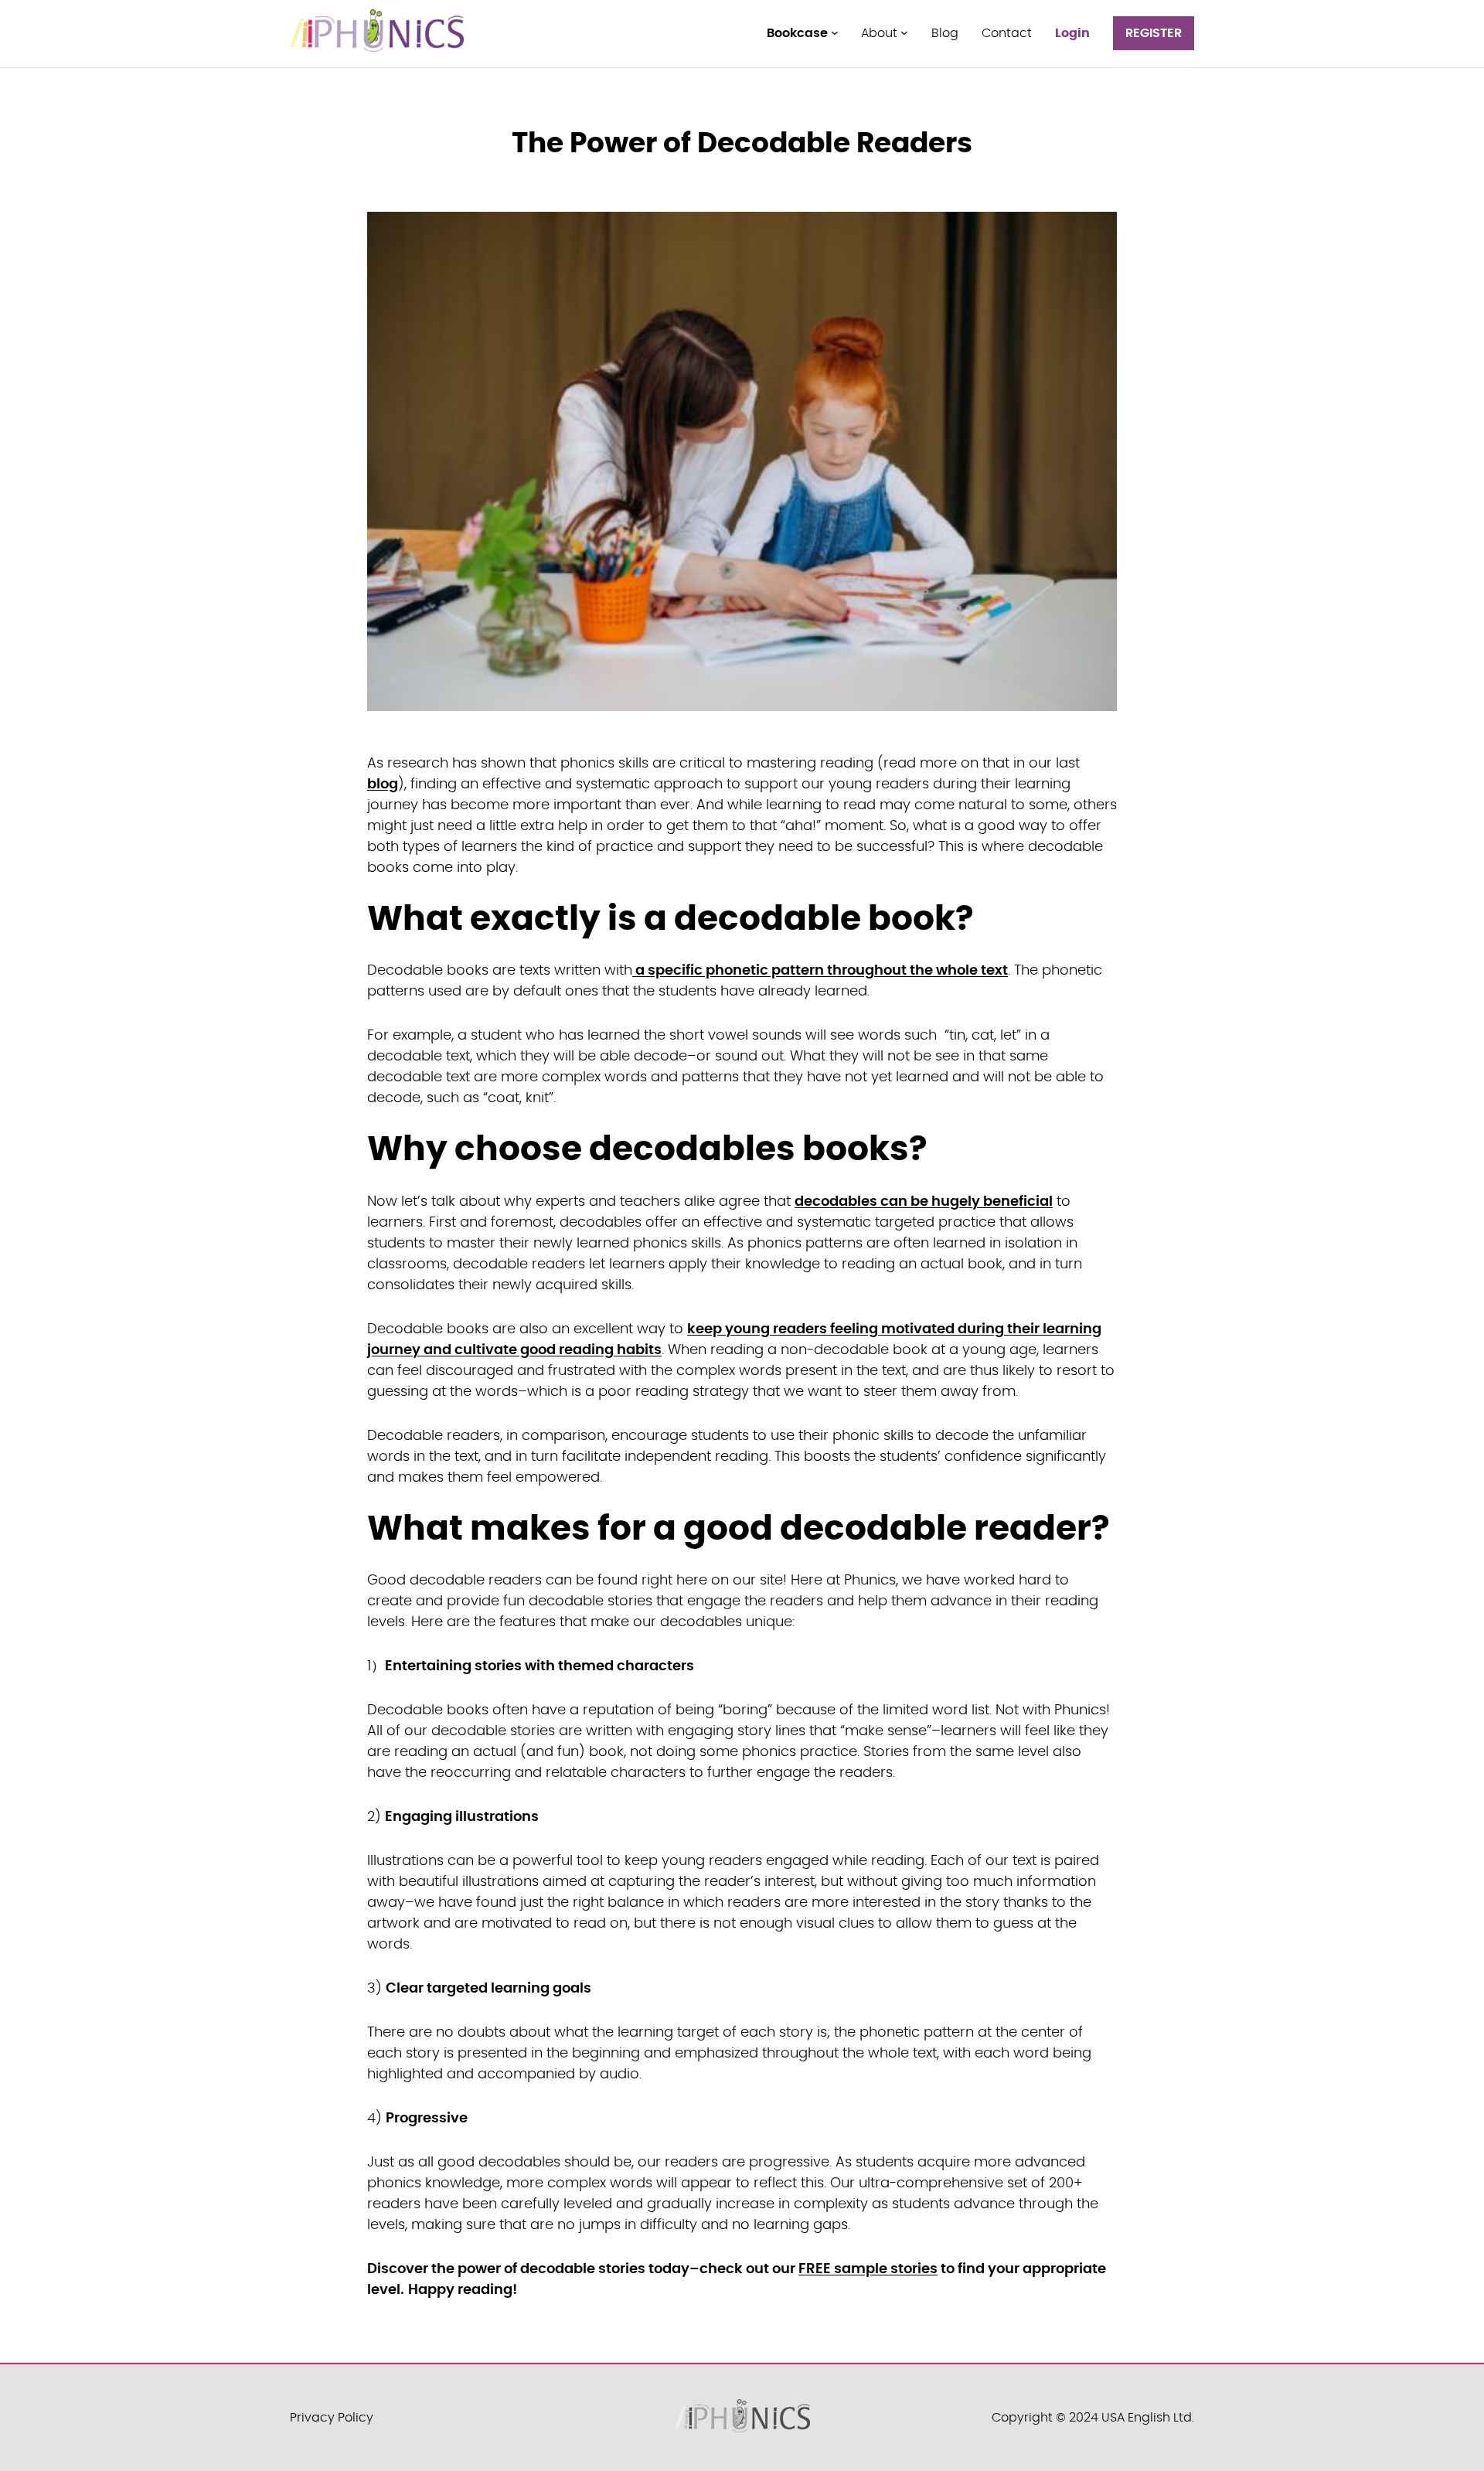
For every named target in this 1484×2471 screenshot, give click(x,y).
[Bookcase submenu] (835, 32)
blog (383, 785)
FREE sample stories (868, 2269)
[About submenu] (904, 32)
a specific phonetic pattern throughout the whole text (820, 971)
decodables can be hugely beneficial (924, 1202)
